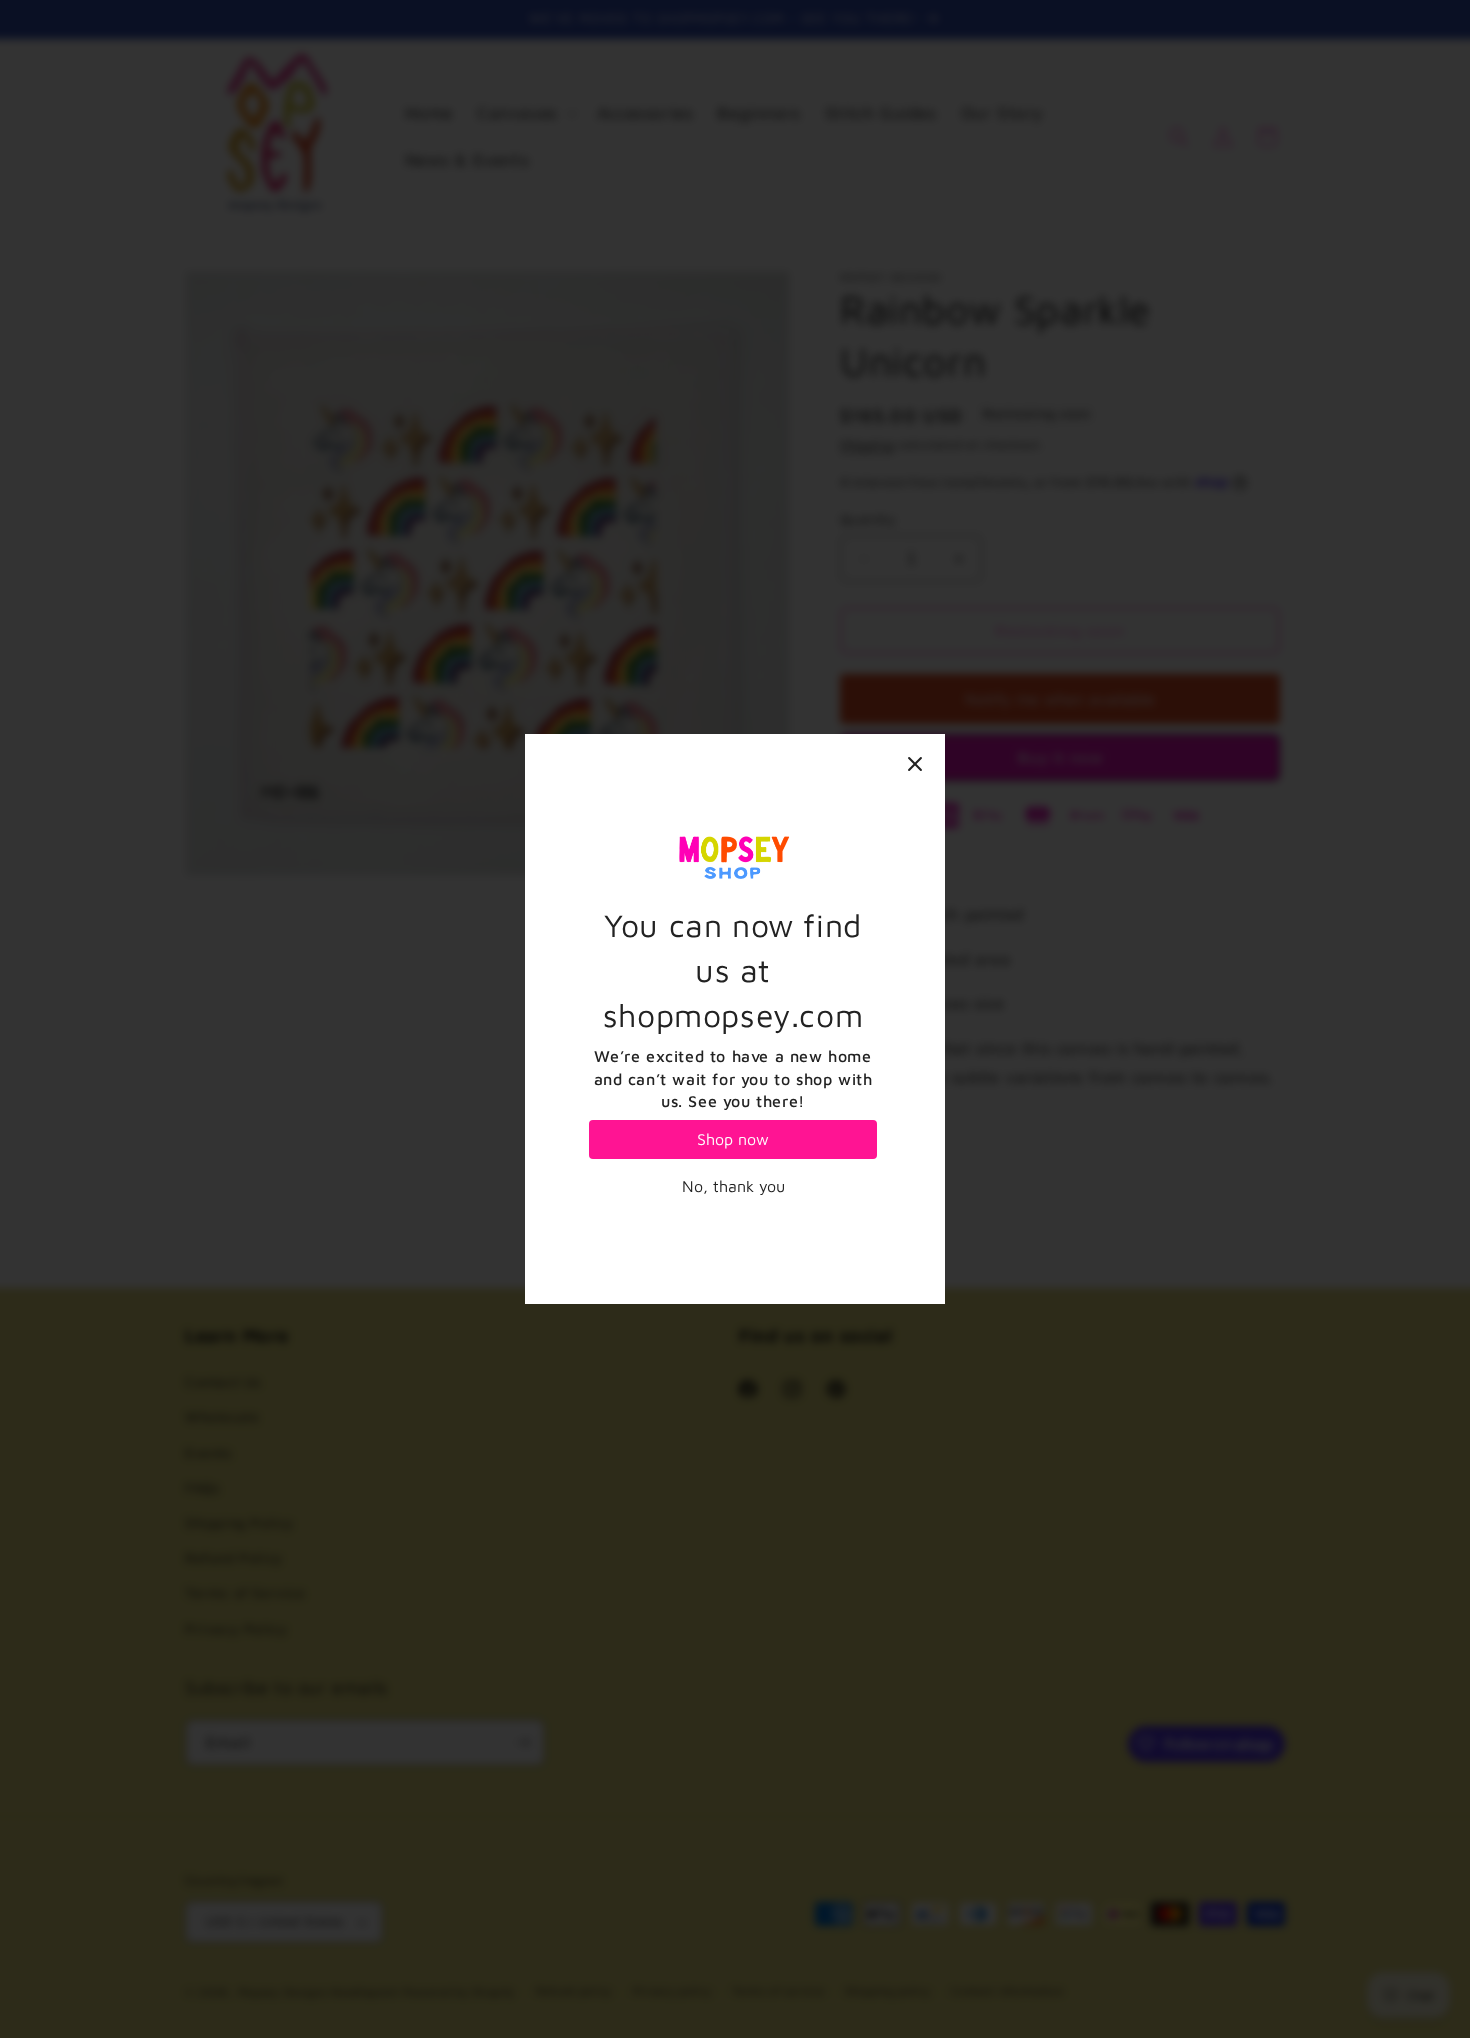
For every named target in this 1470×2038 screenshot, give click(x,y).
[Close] (915, 764)
